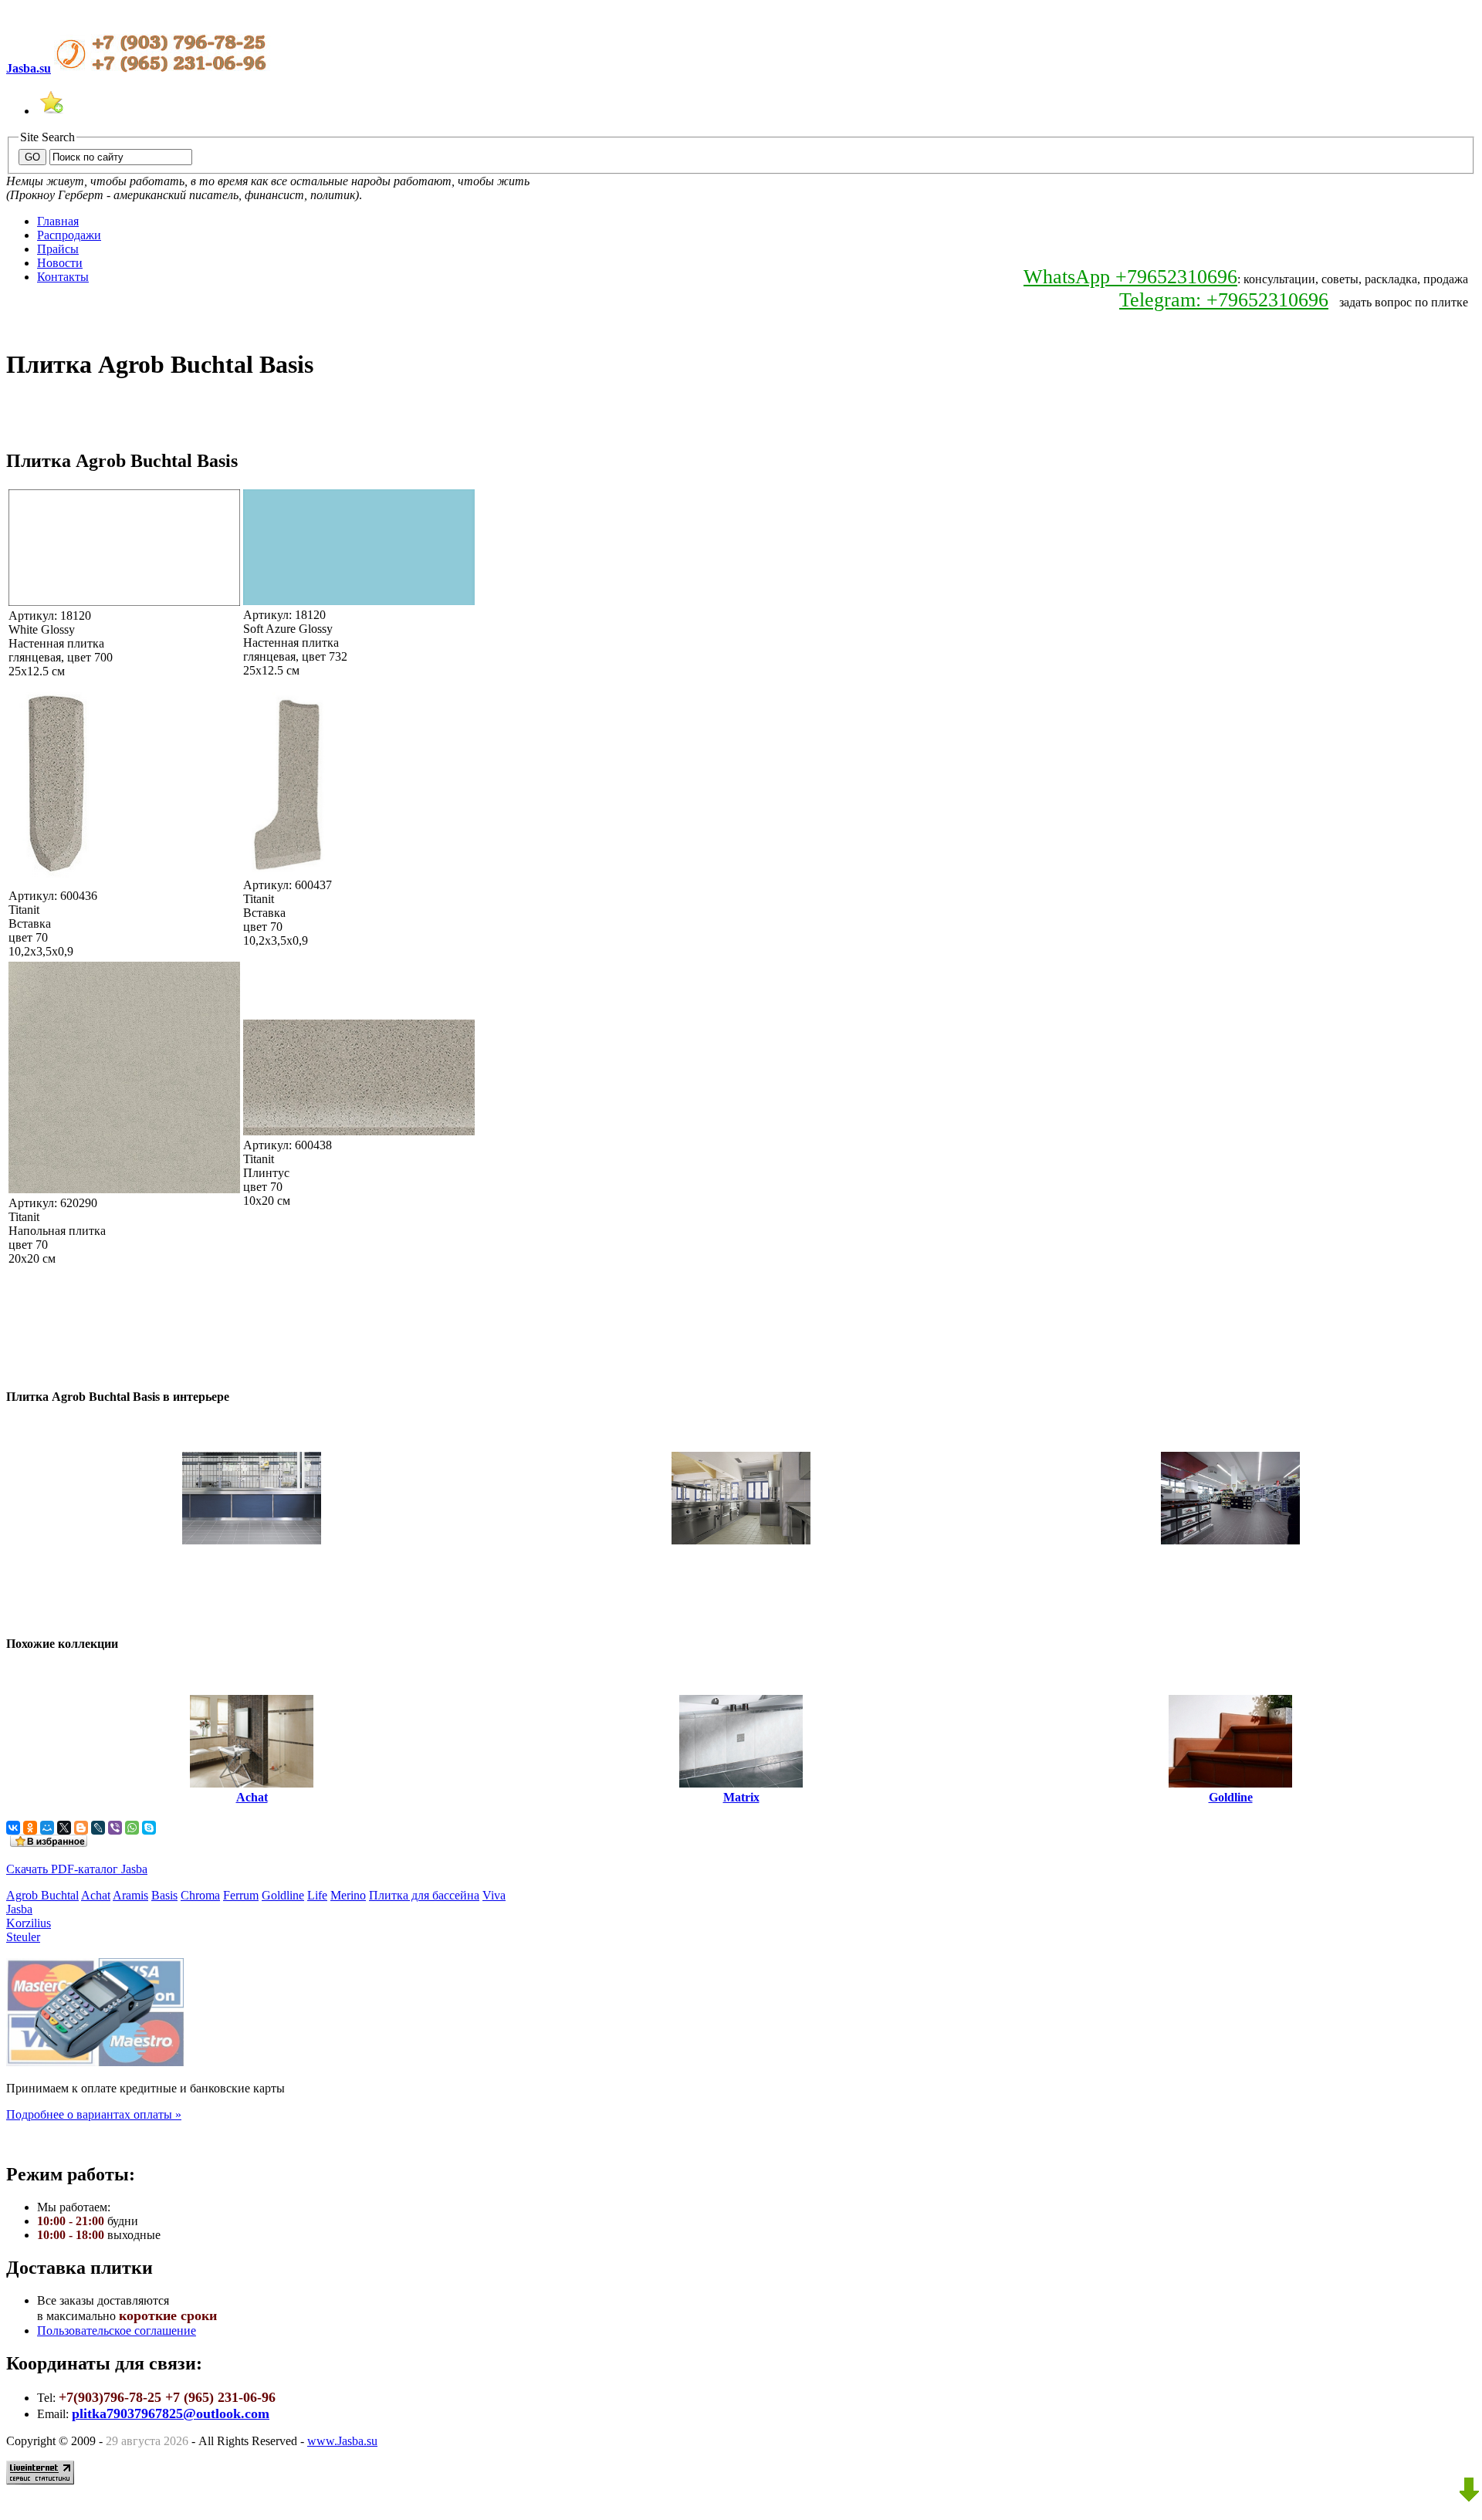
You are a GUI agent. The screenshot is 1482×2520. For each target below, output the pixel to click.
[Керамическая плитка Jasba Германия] (51, 111)
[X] (64, 1828)
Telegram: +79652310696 (1224, 300)
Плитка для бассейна (424, 1895)
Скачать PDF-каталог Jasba (77, 1869)
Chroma (200, 1895)
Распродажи (69, 235)
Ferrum (241, 1895)
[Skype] (149, 1828)
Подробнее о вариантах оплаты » (94, 2114)
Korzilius (29, 1923)
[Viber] (115, 1828)
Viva (494, 1895)
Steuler (23, 1937)
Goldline (283, 1895)
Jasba (19, 1909)
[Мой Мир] (47, 1828)
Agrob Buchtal (42, 1895)
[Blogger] (81, 1828)
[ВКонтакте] (13, 1828)
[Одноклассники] (30, 1828)
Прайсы (58, 249)
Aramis (130, 1895)
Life (317, 1895)
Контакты (63, 277)
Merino (348, 1895)
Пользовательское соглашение (117, 2331)
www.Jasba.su (342, 2441)
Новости (60, 263)
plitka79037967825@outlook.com (171, 2413)
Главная (58, 221)
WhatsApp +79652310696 (1130, 277)
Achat (96, 1895)
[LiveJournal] (98, 1828)
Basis (164, 1895)
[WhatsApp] (132, 1828)
